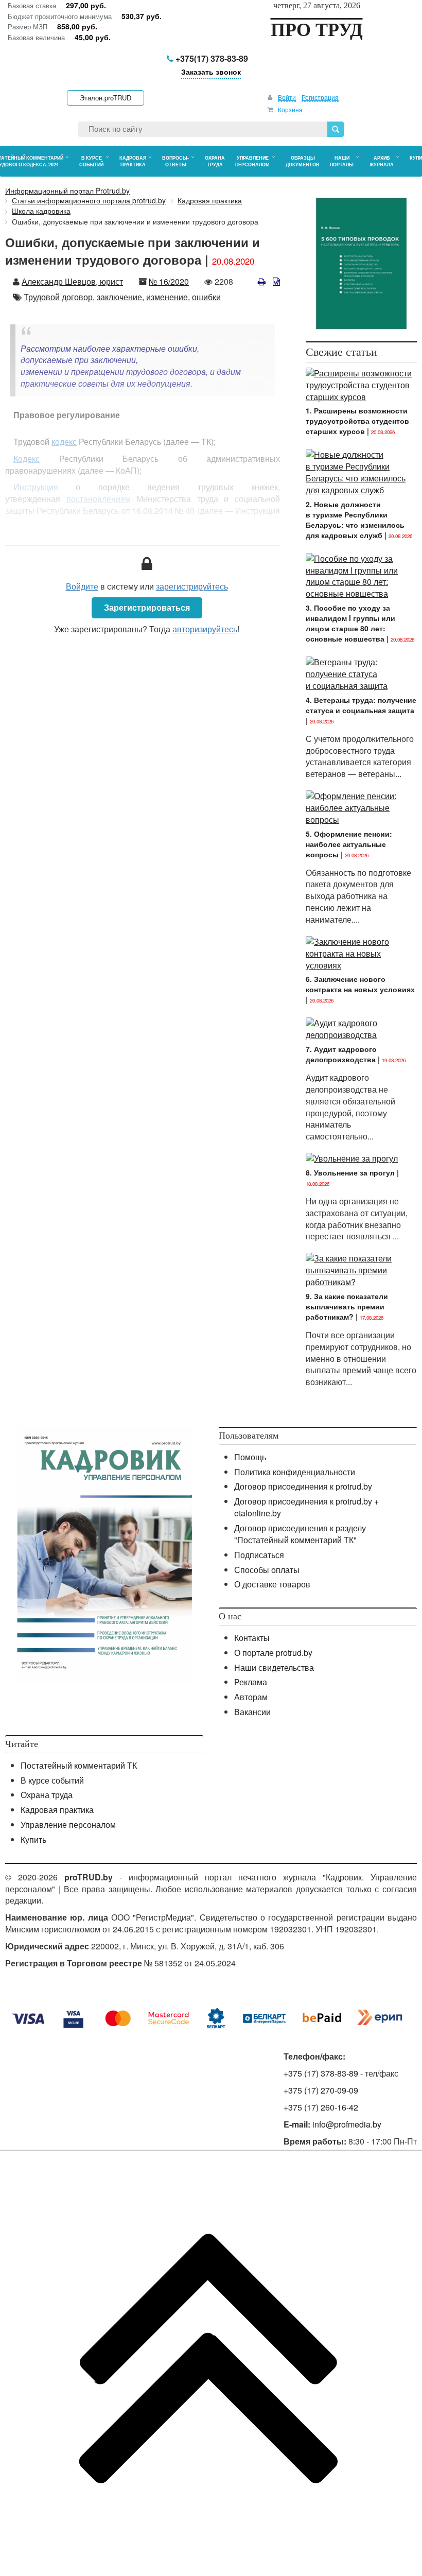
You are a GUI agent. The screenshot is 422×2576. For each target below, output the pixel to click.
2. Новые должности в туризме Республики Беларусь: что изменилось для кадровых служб (355, 520)
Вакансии (252, 1712)
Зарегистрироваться (147, 607)
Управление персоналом (68, 1825)
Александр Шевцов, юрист (72, 281)
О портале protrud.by (273, 1653)
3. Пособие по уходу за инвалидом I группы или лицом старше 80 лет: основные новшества (350, 623)
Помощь (250, 1457)
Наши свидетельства (274, 1667)
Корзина (290, 109)
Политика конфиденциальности (295, 1472)
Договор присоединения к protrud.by (303, 1486)
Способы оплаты (267, 1570)
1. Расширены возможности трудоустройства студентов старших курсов (357, 421)
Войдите (82, 586)
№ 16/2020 (169, 281)
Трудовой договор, (59, 297)
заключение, (120, 297)
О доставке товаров (272, 1584)
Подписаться (259, 1555)
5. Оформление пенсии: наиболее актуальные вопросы (349, 844)
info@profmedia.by (347, 2124)
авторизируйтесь (205, 629)
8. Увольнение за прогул (350, 1172)
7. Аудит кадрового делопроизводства (341, 1054)
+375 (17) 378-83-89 (321, 2073)
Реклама (251, 1682)
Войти (287, 97)
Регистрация (320, 97)
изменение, (168, 297)
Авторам (251, 1697)
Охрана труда (47, 1795)
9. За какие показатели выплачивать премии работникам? (347, 1306)
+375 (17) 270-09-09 (321, 2090)
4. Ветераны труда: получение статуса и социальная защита (361, 705)
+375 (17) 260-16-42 (321, 2107)
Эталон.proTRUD (105, 98)
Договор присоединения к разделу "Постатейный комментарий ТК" (300, 1534)
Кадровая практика (57, 1810)
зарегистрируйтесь (192, 586)
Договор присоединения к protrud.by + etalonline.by (306, 1507)
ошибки (206, 297)
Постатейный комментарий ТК (79, 1765)
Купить (33, 1839)
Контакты (252, 1638)
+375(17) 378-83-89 (211, 58)
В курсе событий (52, 1780)
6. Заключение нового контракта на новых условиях (360, 984)
